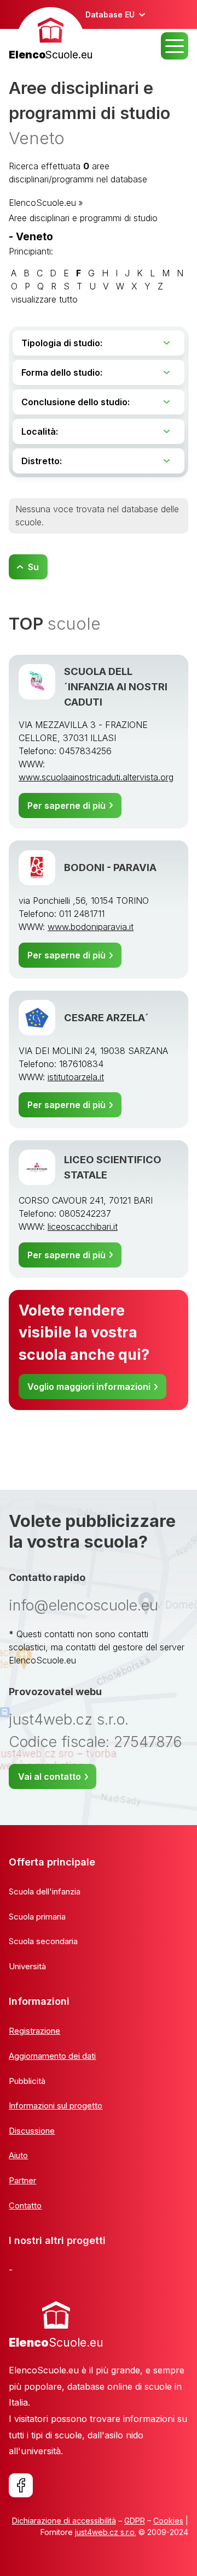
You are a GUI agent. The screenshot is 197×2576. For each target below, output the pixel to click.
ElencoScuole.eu (42, 203)
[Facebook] (21, 2485)
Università (27, 1966)
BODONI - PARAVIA (110, 867)
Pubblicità (27, 2081)
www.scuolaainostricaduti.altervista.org (96, 777)
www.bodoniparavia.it (91, 927)
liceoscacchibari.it (83, 1227)
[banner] (51, 35)
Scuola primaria (37, 1917)
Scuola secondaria (43, 1941)
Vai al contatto (50, 1776)
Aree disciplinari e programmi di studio (83, 218)
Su (33, 567)
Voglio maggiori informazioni (89, 1387)
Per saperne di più (66, 806)
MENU (175, 46)
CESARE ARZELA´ (106, 1017)
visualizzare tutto (44, 299)
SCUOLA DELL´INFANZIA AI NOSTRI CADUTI (116, 686)
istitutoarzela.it (76, 1077)
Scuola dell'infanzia (45, 1891)
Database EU (110, 14)
